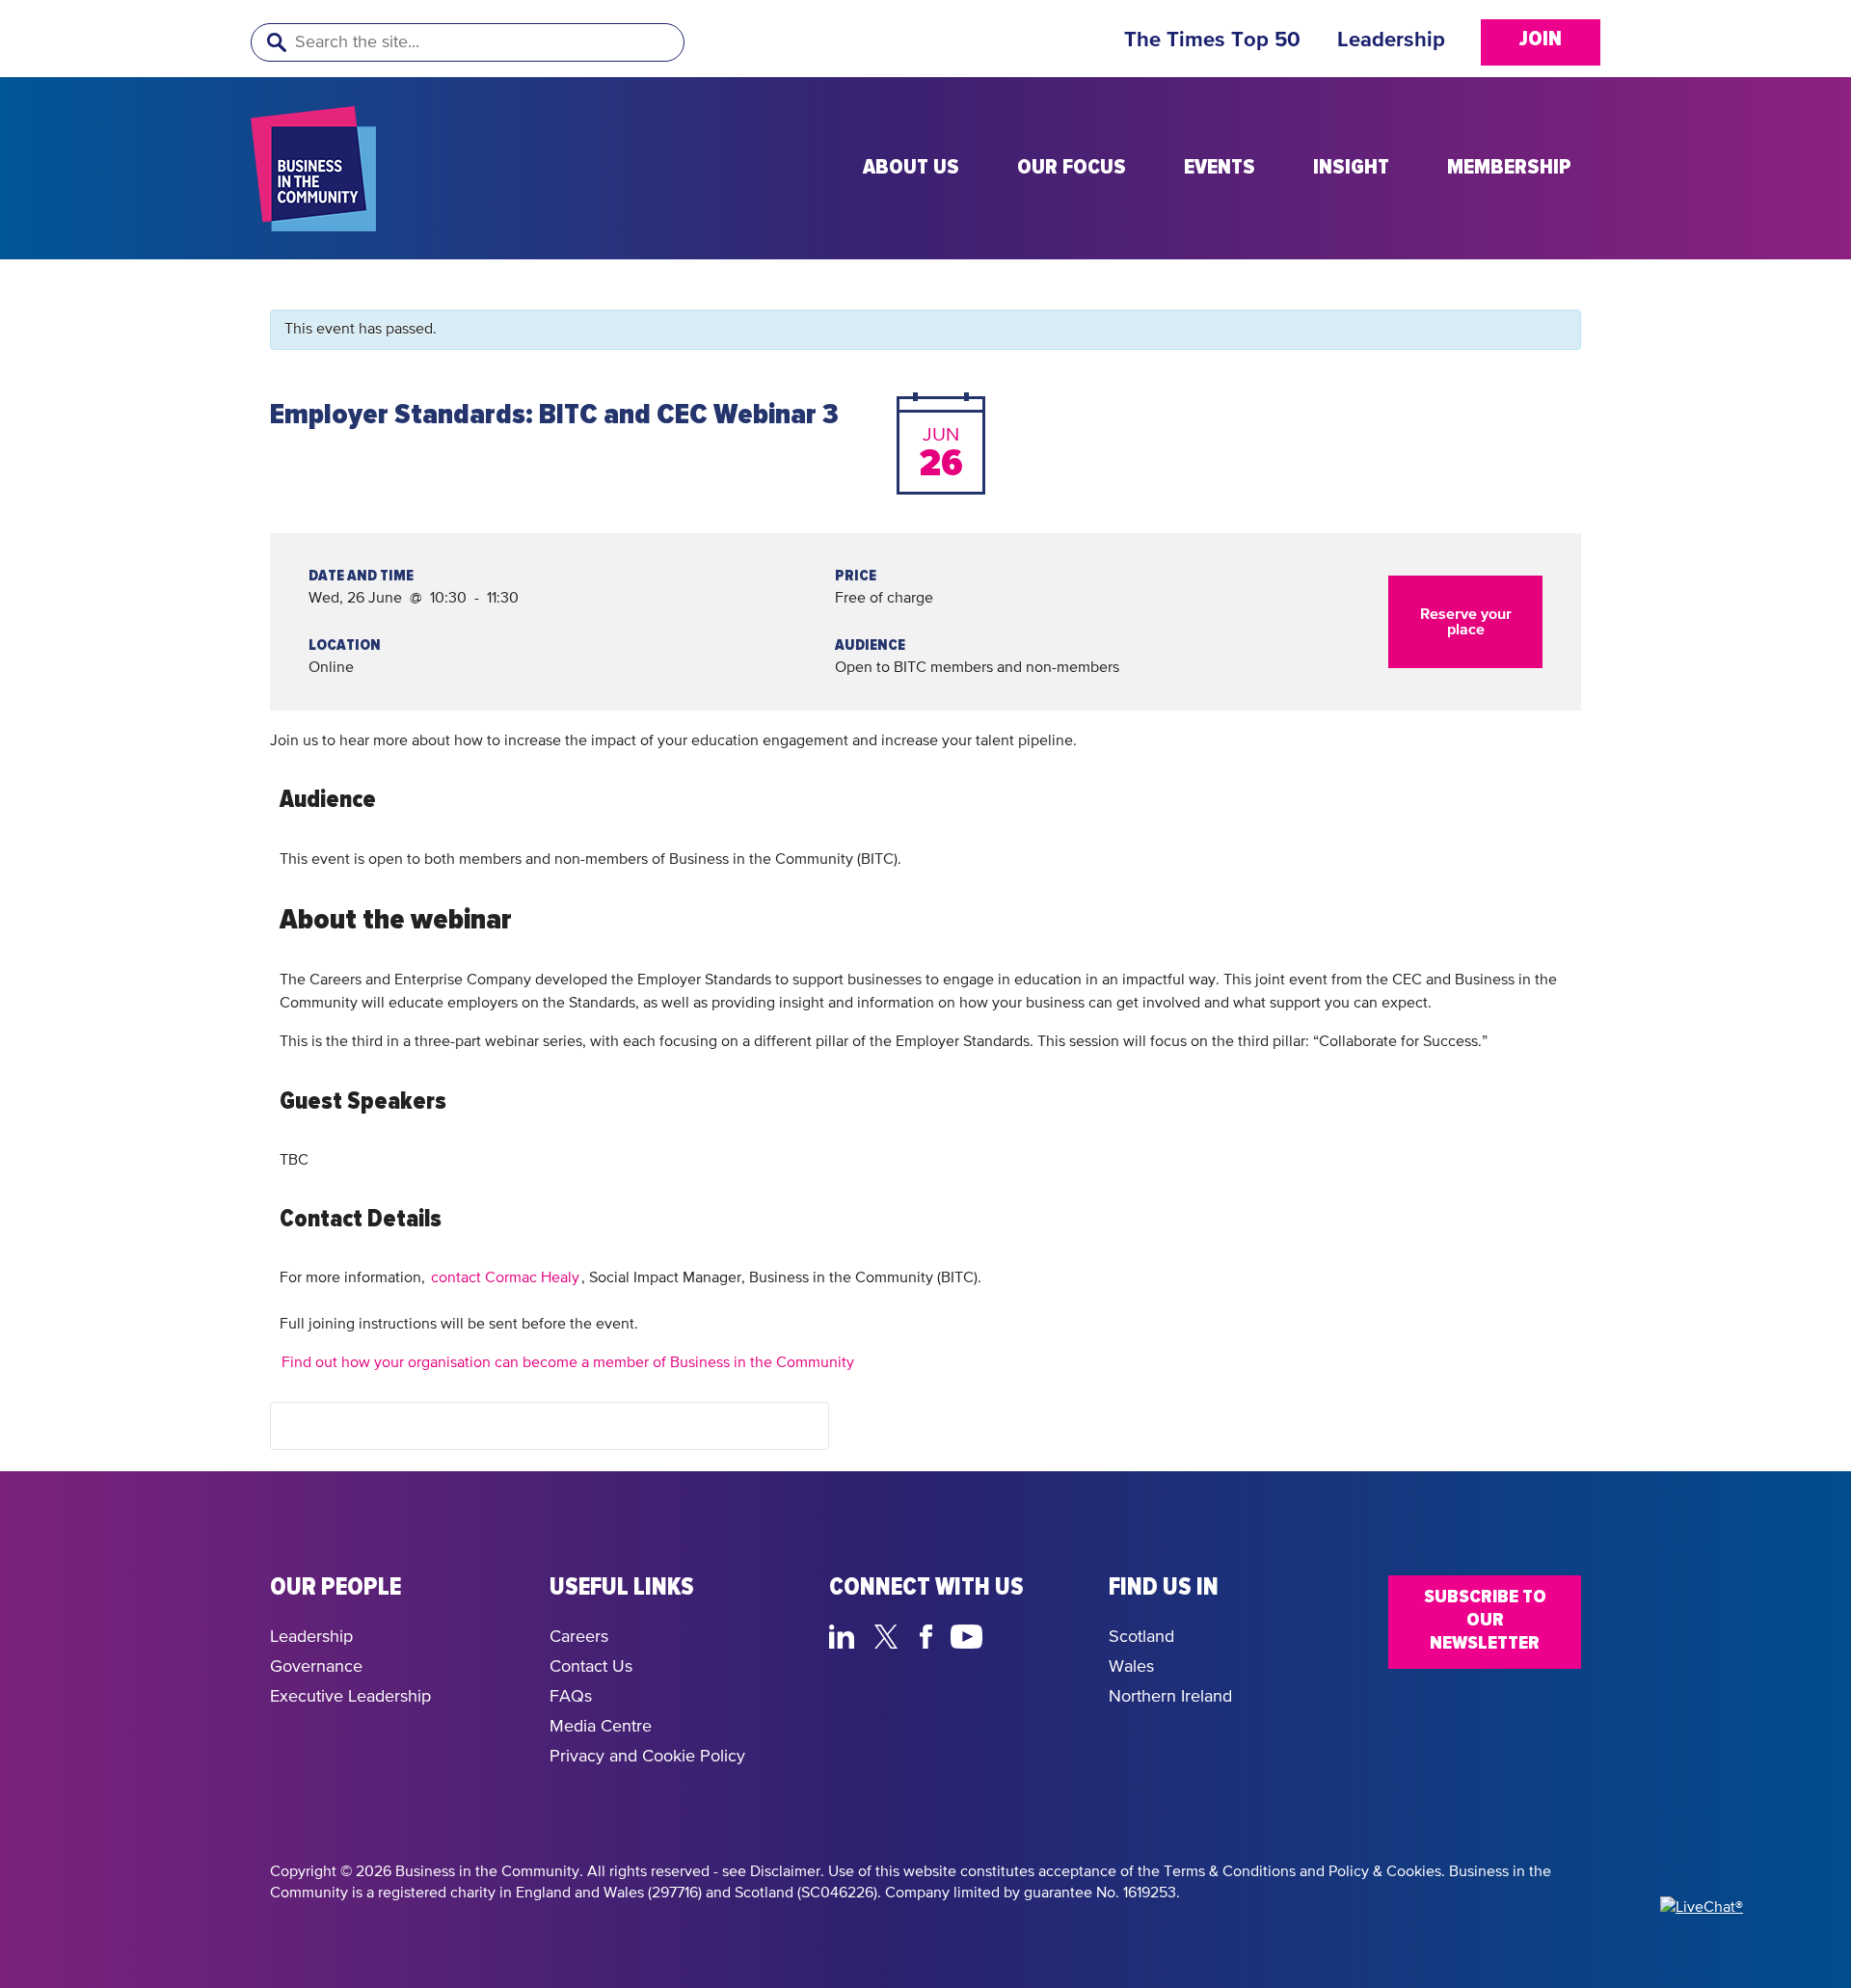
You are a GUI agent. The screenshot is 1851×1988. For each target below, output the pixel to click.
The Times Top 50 (1212, 40)
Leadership (1391, 40)
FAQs (571, 1697)
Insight (1351, 168)
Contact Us (591, 1667)
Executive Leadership (350, 1697)
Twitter (891, 1634)
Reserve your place (1466, 622)
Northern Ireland (1170, 1697)
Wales (1131, 1667)
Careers (579, 1637)
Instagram (1013, 1634)
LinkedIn (846, 1634)
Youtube (967, 1634)
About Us (911, 168)
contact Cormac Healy (505, 1278)
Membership (1509, 168)
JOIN (1541, 40)
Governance (316, 1667)
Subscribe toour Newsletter (1485, 1620)
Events (1220, 168)
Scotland (1141, 1637)
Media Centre (601, 1727)
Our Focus (1072, 168)
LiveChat (1058, 1634)
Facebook (929, 1634)
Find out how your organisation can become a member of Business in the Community (568, 1363)
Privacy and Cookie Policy (647, 1757)
